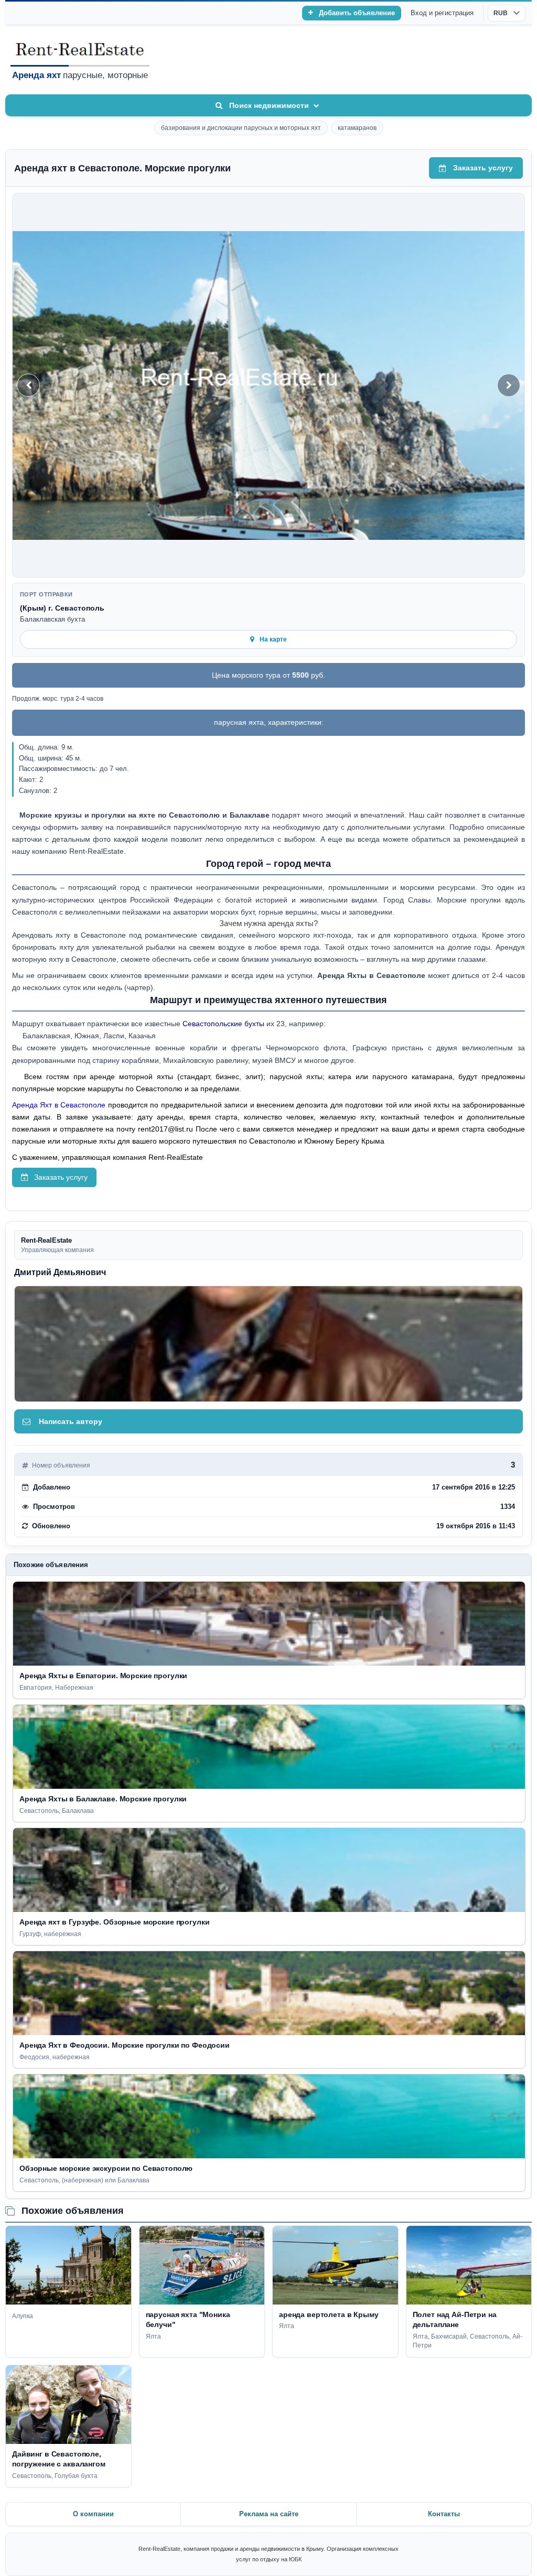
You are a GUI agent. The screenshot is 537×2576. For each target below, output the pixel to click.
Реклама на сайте (269, 2514)
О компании (93, 2514)
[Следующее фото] (509, 385)
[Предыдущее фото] (28, 385)
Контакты (444, 2514)
